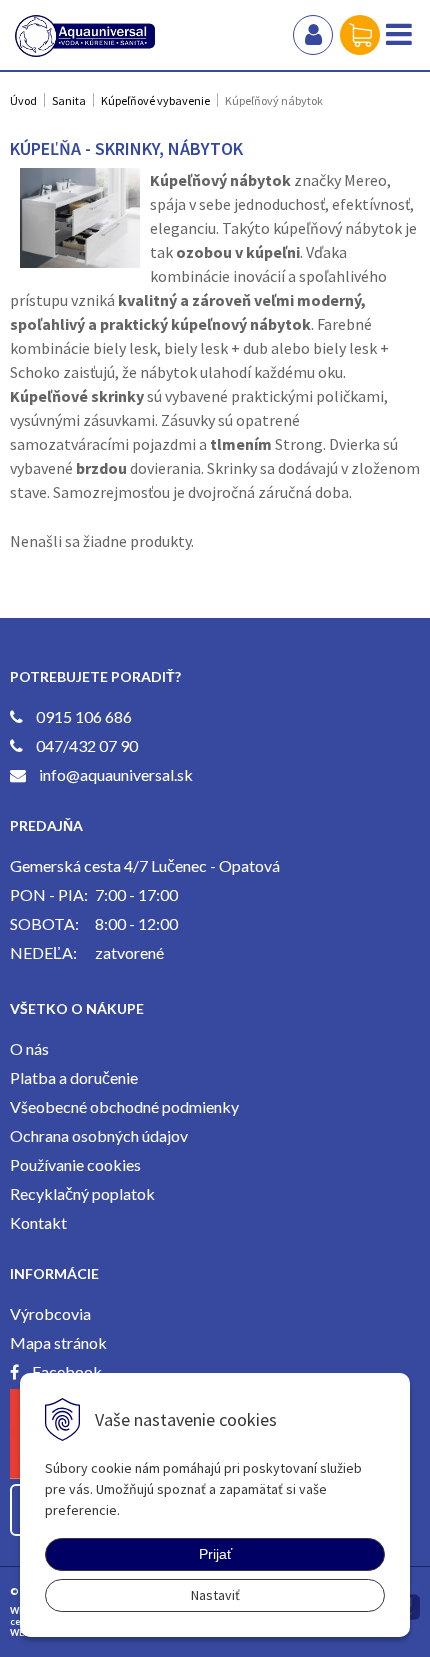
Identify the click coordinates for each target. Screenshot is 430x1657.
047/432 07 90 (87, 745)
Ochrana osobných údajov (99, 1135)
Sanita (69, 100)
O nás (29, 1048)
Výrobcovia (50, 1313)
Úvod (23, 100)
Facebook (67, 1371)
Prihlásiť (313, 35)
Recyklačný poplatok (82, 1193)
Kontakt (38, 1222)
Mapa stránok (58, 1342)
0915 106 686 (84, 716)
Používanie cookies (75, 1164)
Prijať (215, 1554)
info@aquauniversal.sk (116, 774)
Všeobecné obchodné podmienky (124, 1106)
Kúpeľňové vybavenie (155, 100)
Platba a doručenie (74, 1077)
